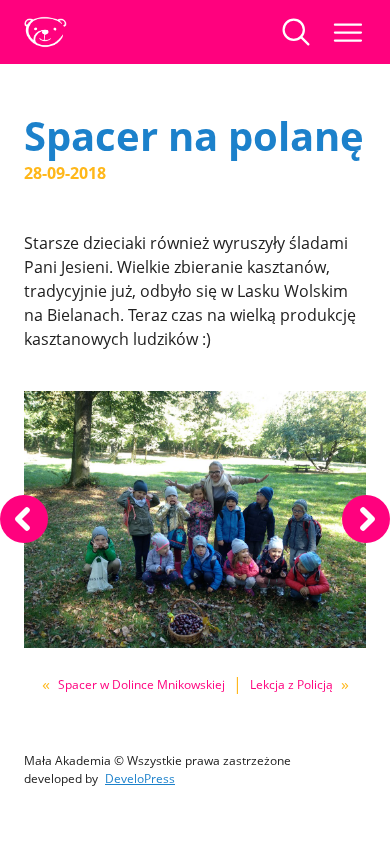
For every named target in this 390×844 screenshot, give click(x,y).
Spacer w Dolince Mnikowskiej (141, 684)
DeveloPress (140, 778)
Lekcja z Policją (291, 684)
